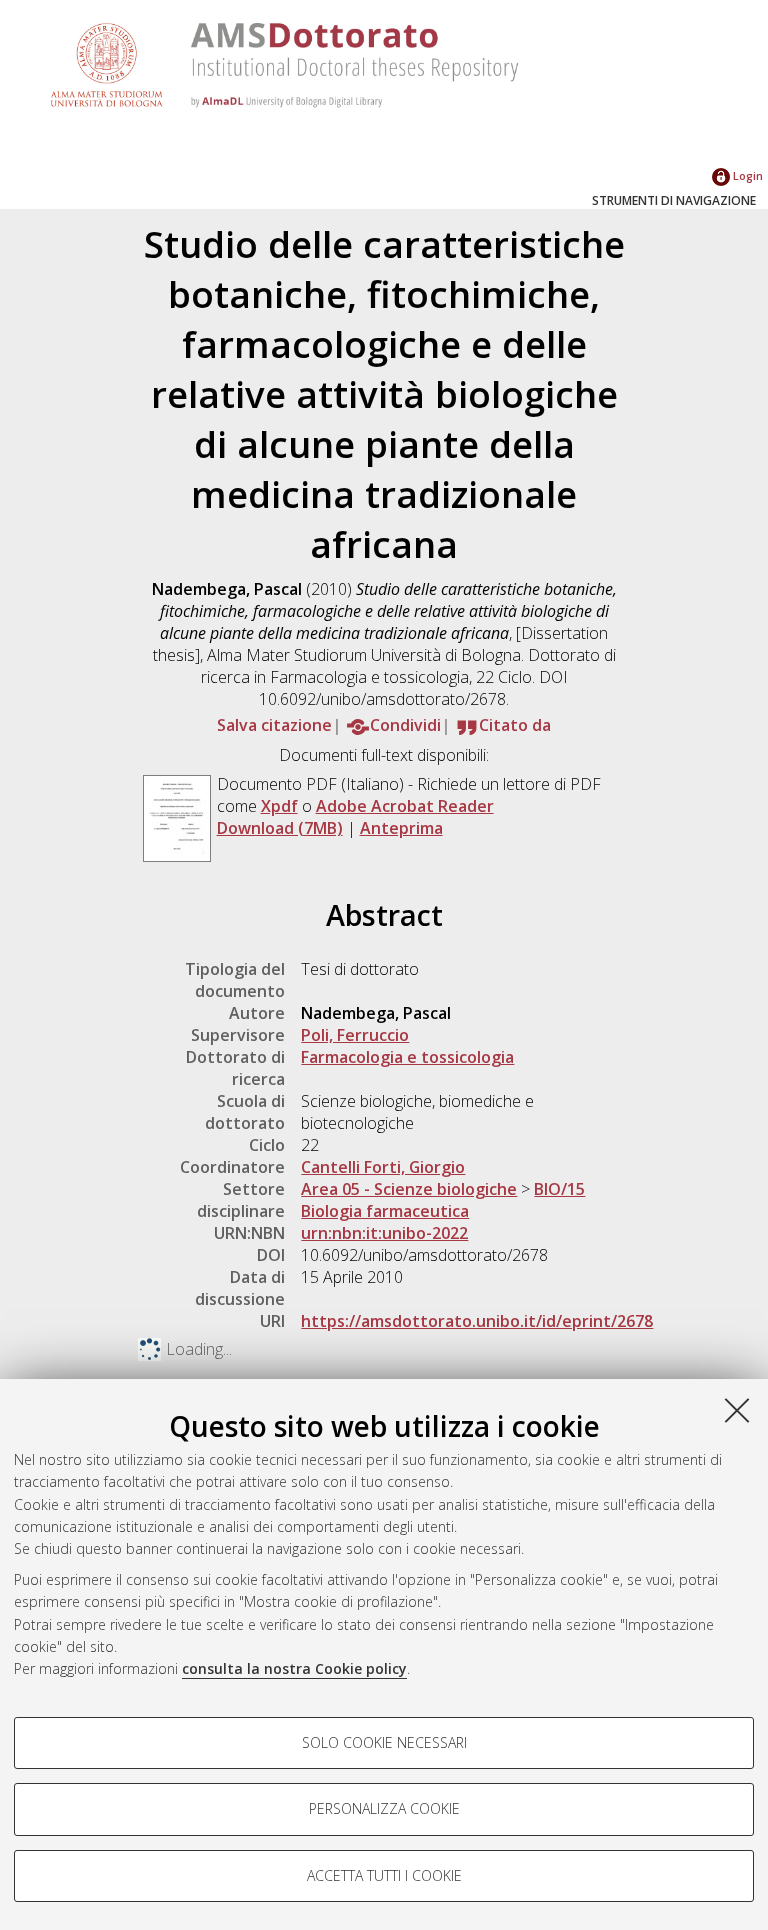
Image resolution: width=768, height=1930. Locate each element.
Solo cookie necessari (384, 1742)
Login (746, 175)
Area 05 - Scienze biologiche (409, 1189)
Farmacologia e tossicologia (407, 1057)
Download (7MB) (280, 828)
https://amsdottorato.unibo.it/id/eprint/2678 (477, 1321)
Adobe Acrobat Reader (405, 806)
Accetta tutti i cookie (384, 1875)
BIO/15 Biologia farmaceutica (443, 1200)
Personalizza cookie (384, 1808)
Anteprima (401, 828)
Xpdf (279, 806)
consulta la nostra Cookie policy (294, 1668)
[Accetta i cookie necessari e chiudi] (737, 1410)
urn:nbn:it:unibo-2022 (384, 1233)
